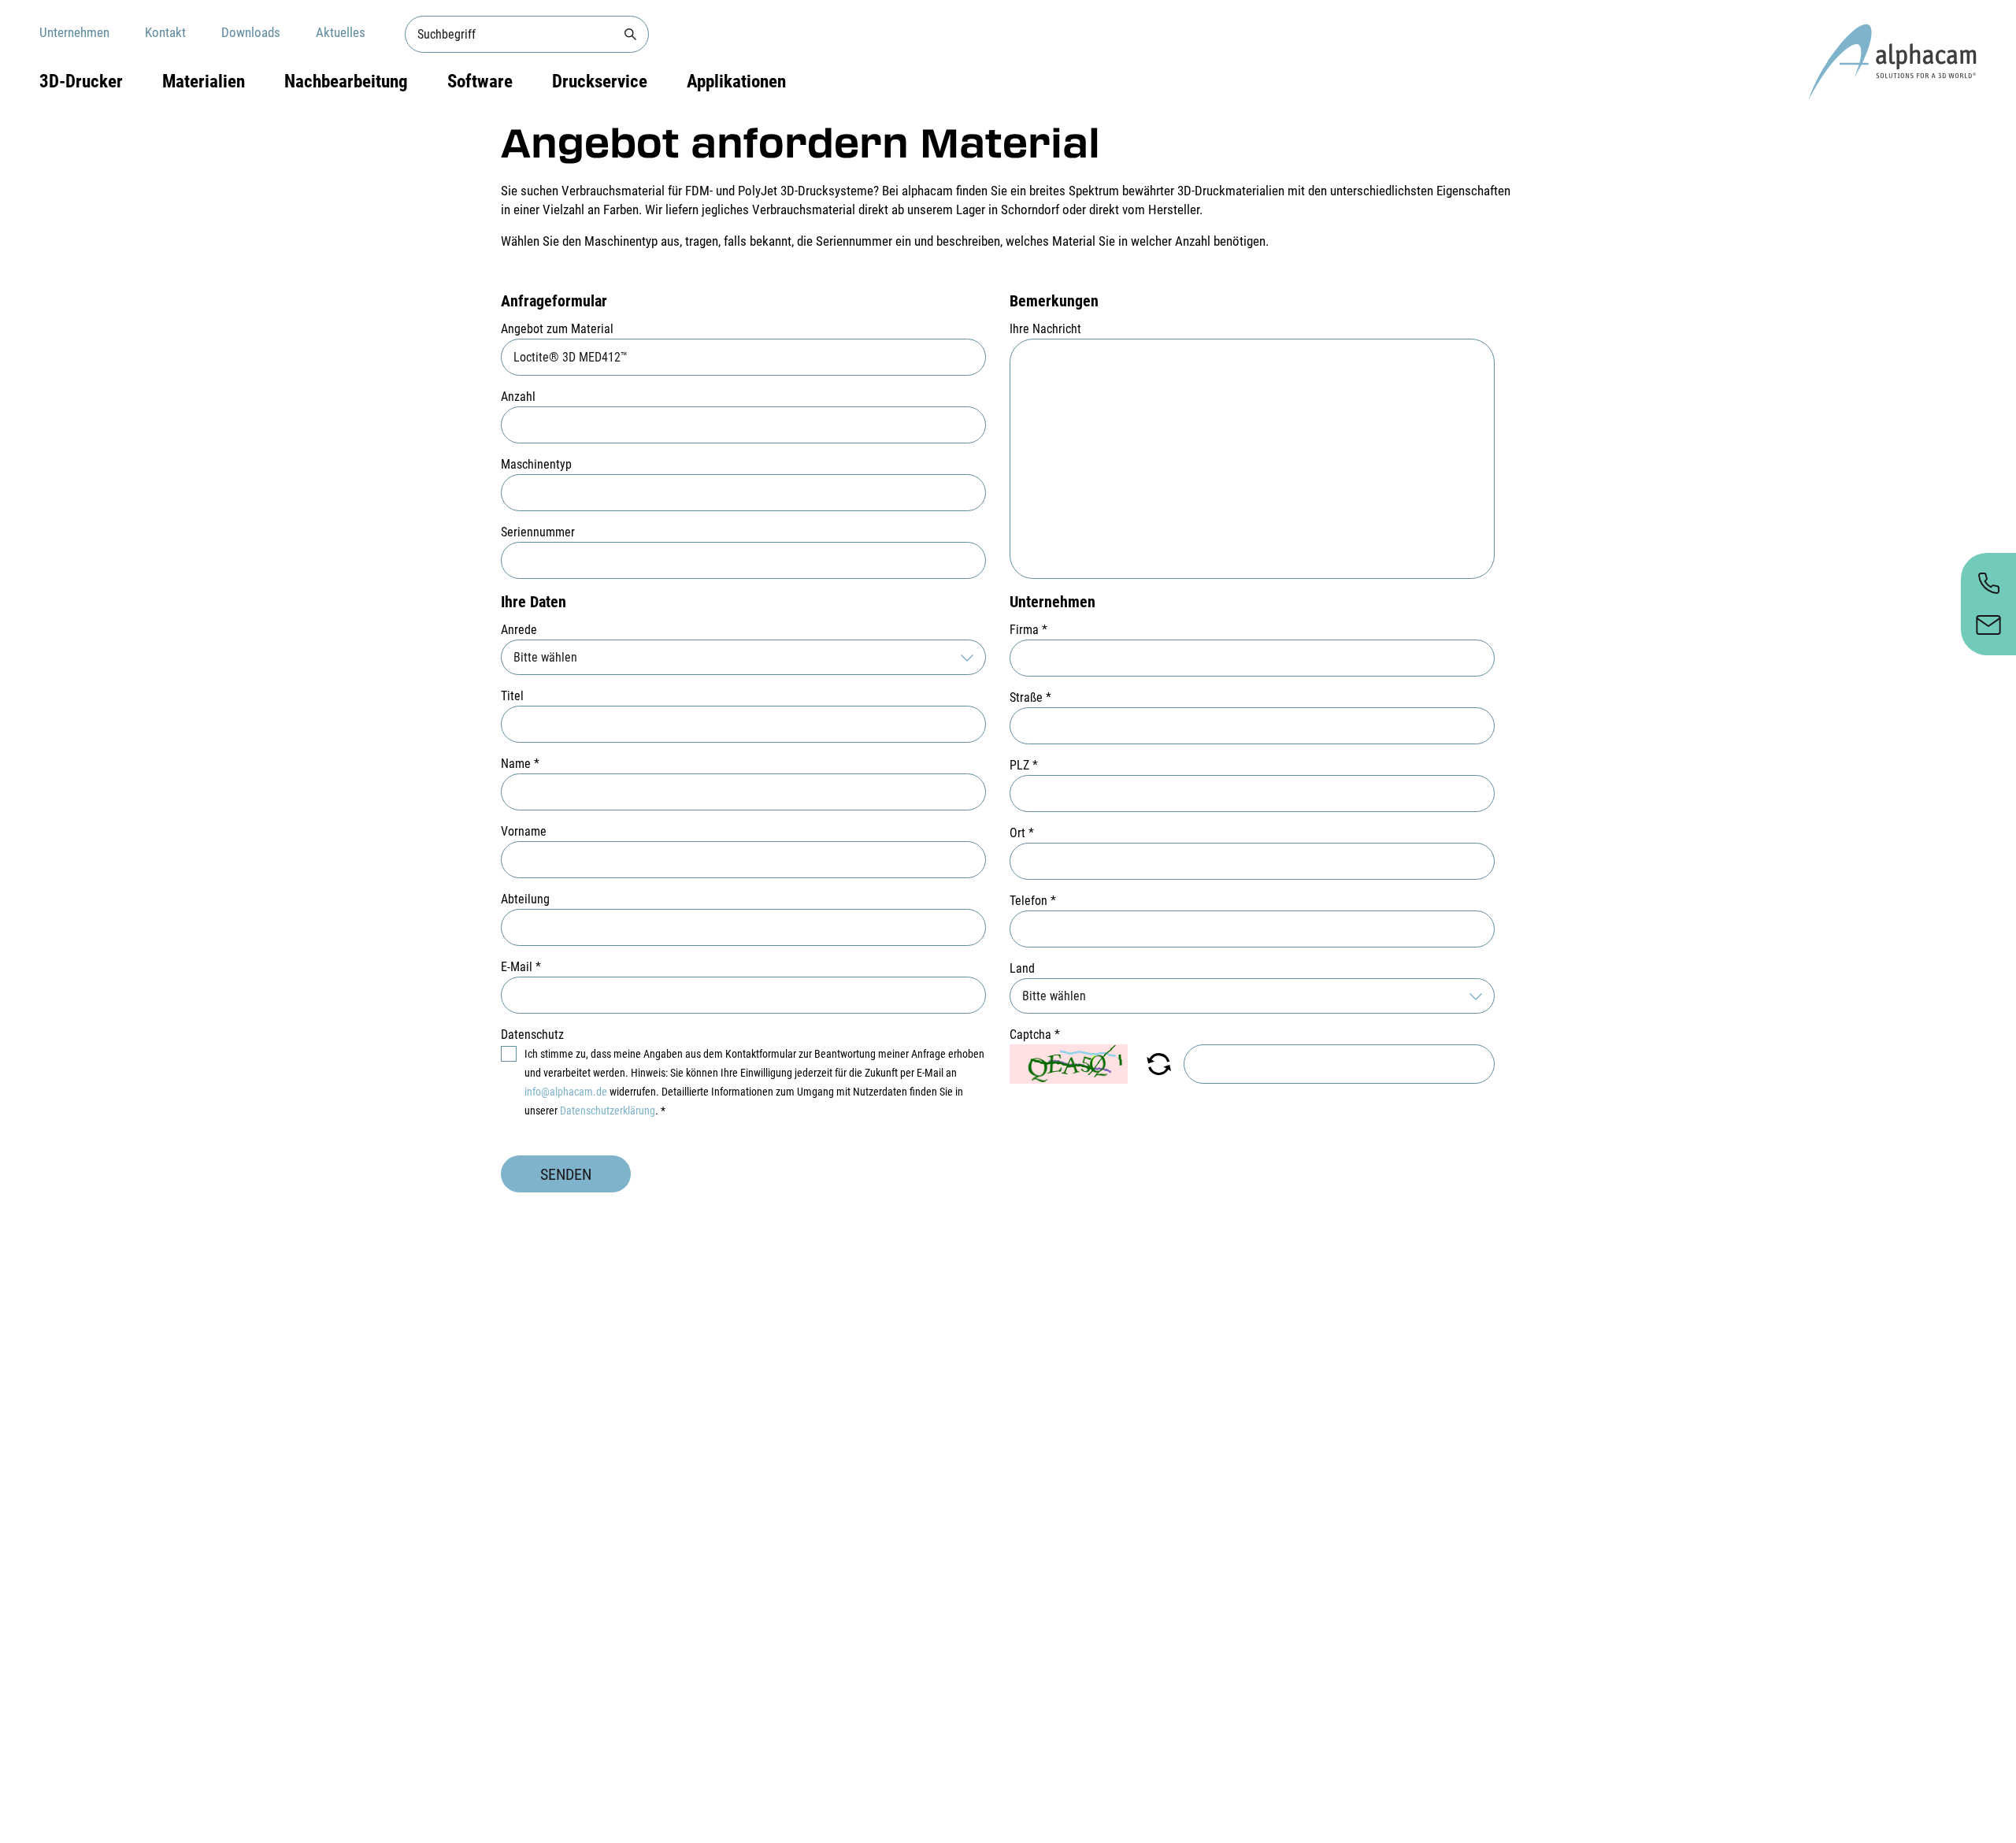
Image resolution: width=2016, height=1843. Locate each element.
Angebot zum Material (557, 329)
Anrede (519, 630)
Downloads (251, 32)
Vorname (524, 831)
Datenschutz (532, 1035)
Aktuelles (341, 32)
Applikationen (736, 82)
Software (480, 82)
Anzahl (518, 397)
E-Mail (521, 967)
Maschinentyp (536, 464)
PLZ (1024, 765)
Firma (1028, 630)
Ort (1022, 833)
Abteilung (525, 899)
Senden (566, 1174)
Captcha (1035, 1035)
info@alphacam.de (566, 1092)
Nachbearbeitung (346, 82)
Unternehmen (74, 32)
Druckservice (600, 82)
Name (520, 764)
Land (1022, 968)
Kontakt (165, 32)
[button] (1159, 1064)
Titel (512, 696)
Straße (1030, 697)
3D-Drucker (81, 82)
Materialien (204, 82)
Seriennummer (538, 532)
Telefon (1033, 901)
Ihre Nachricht (1045, 329)
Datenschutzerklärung (608, 1111)
